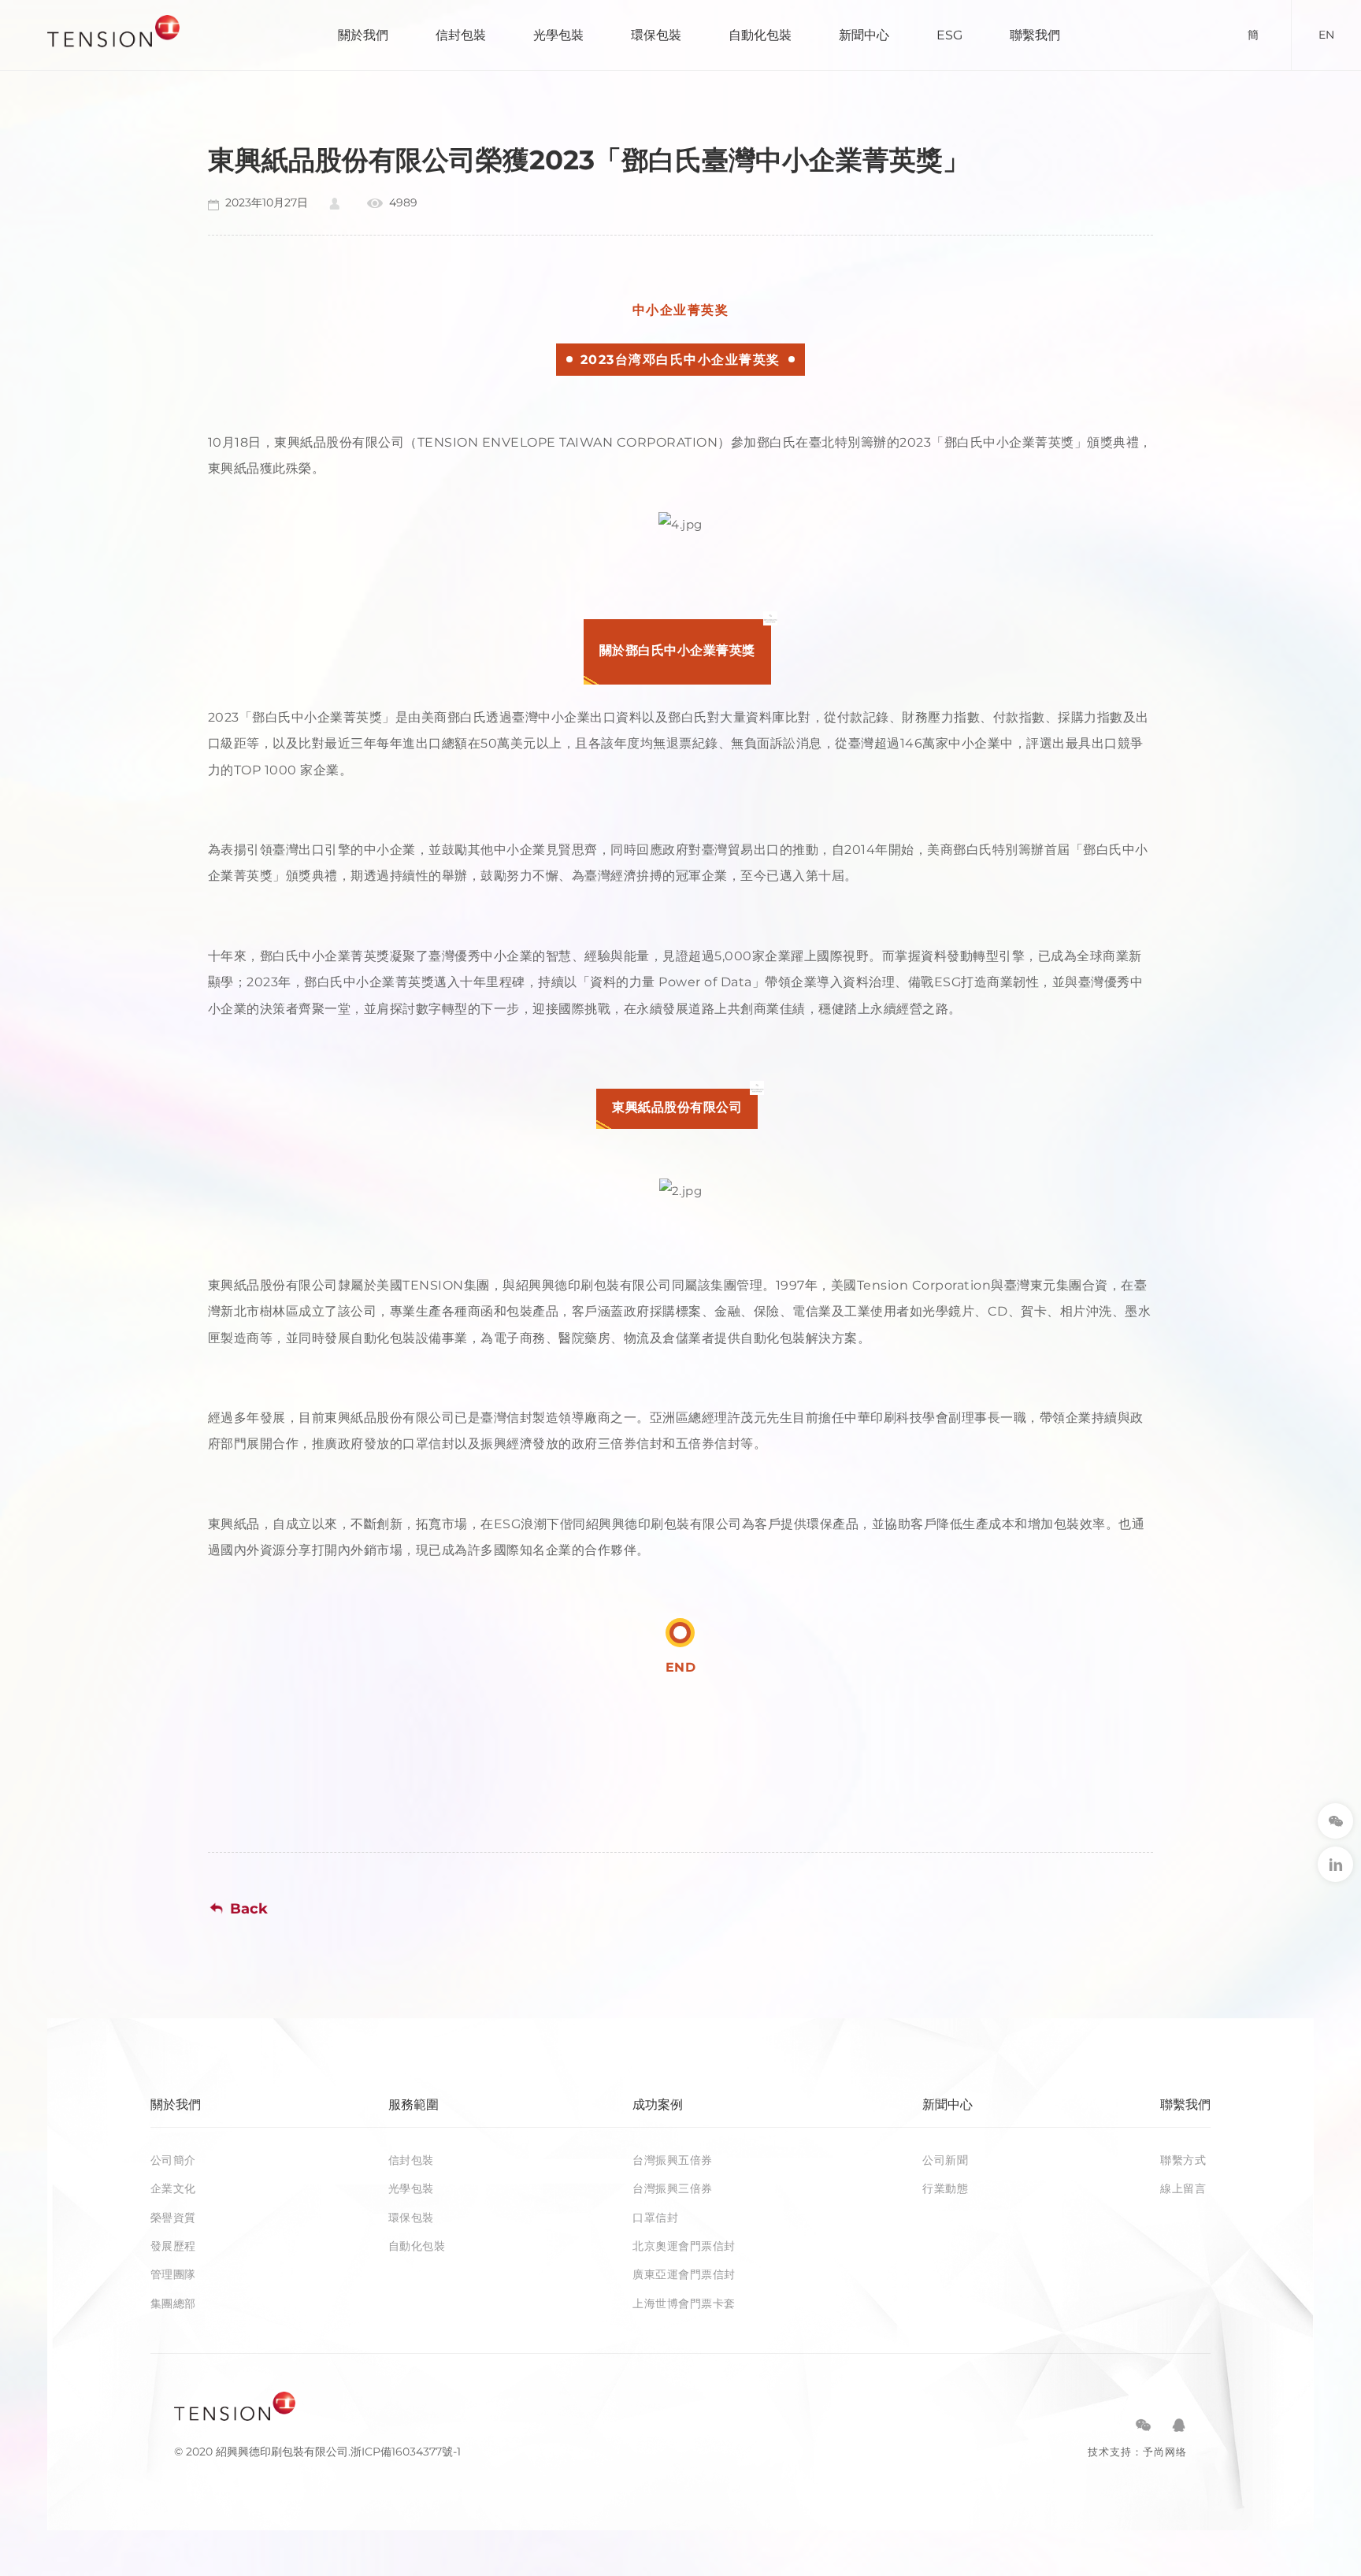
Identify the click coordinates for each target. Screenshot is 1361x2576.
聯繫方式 (1183, 2160)
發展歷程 (173, 2246)
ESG (949, 35)
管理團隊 (173, 2274)
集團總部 (173, 2303)
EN (1326, 35)
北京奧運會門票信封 (684, 2246)
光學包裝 (558, 35)
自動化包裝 (760, 35)
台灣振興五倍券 (673, 2160)
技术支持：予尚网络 (1137, 2452)
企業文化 (173, 2188)
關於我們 (363, 35)
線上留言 (1183, 2188)
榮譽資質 (173, 2218)
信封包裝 (461, 35)
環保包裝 (656, 35)
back (249, 1909)
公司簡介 (173, 2160)
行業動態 (945, 2188)
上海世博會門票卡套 (684, 2303)
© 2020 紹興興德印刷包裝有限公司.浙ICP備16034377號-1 (317, 2452)
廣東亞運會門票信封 (684, 2274)
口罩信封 (655, 2218)
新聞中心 (864, 35)
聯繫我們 (1035, 35)
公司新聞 (945, 2160)
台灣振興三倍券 (673, 2188)
